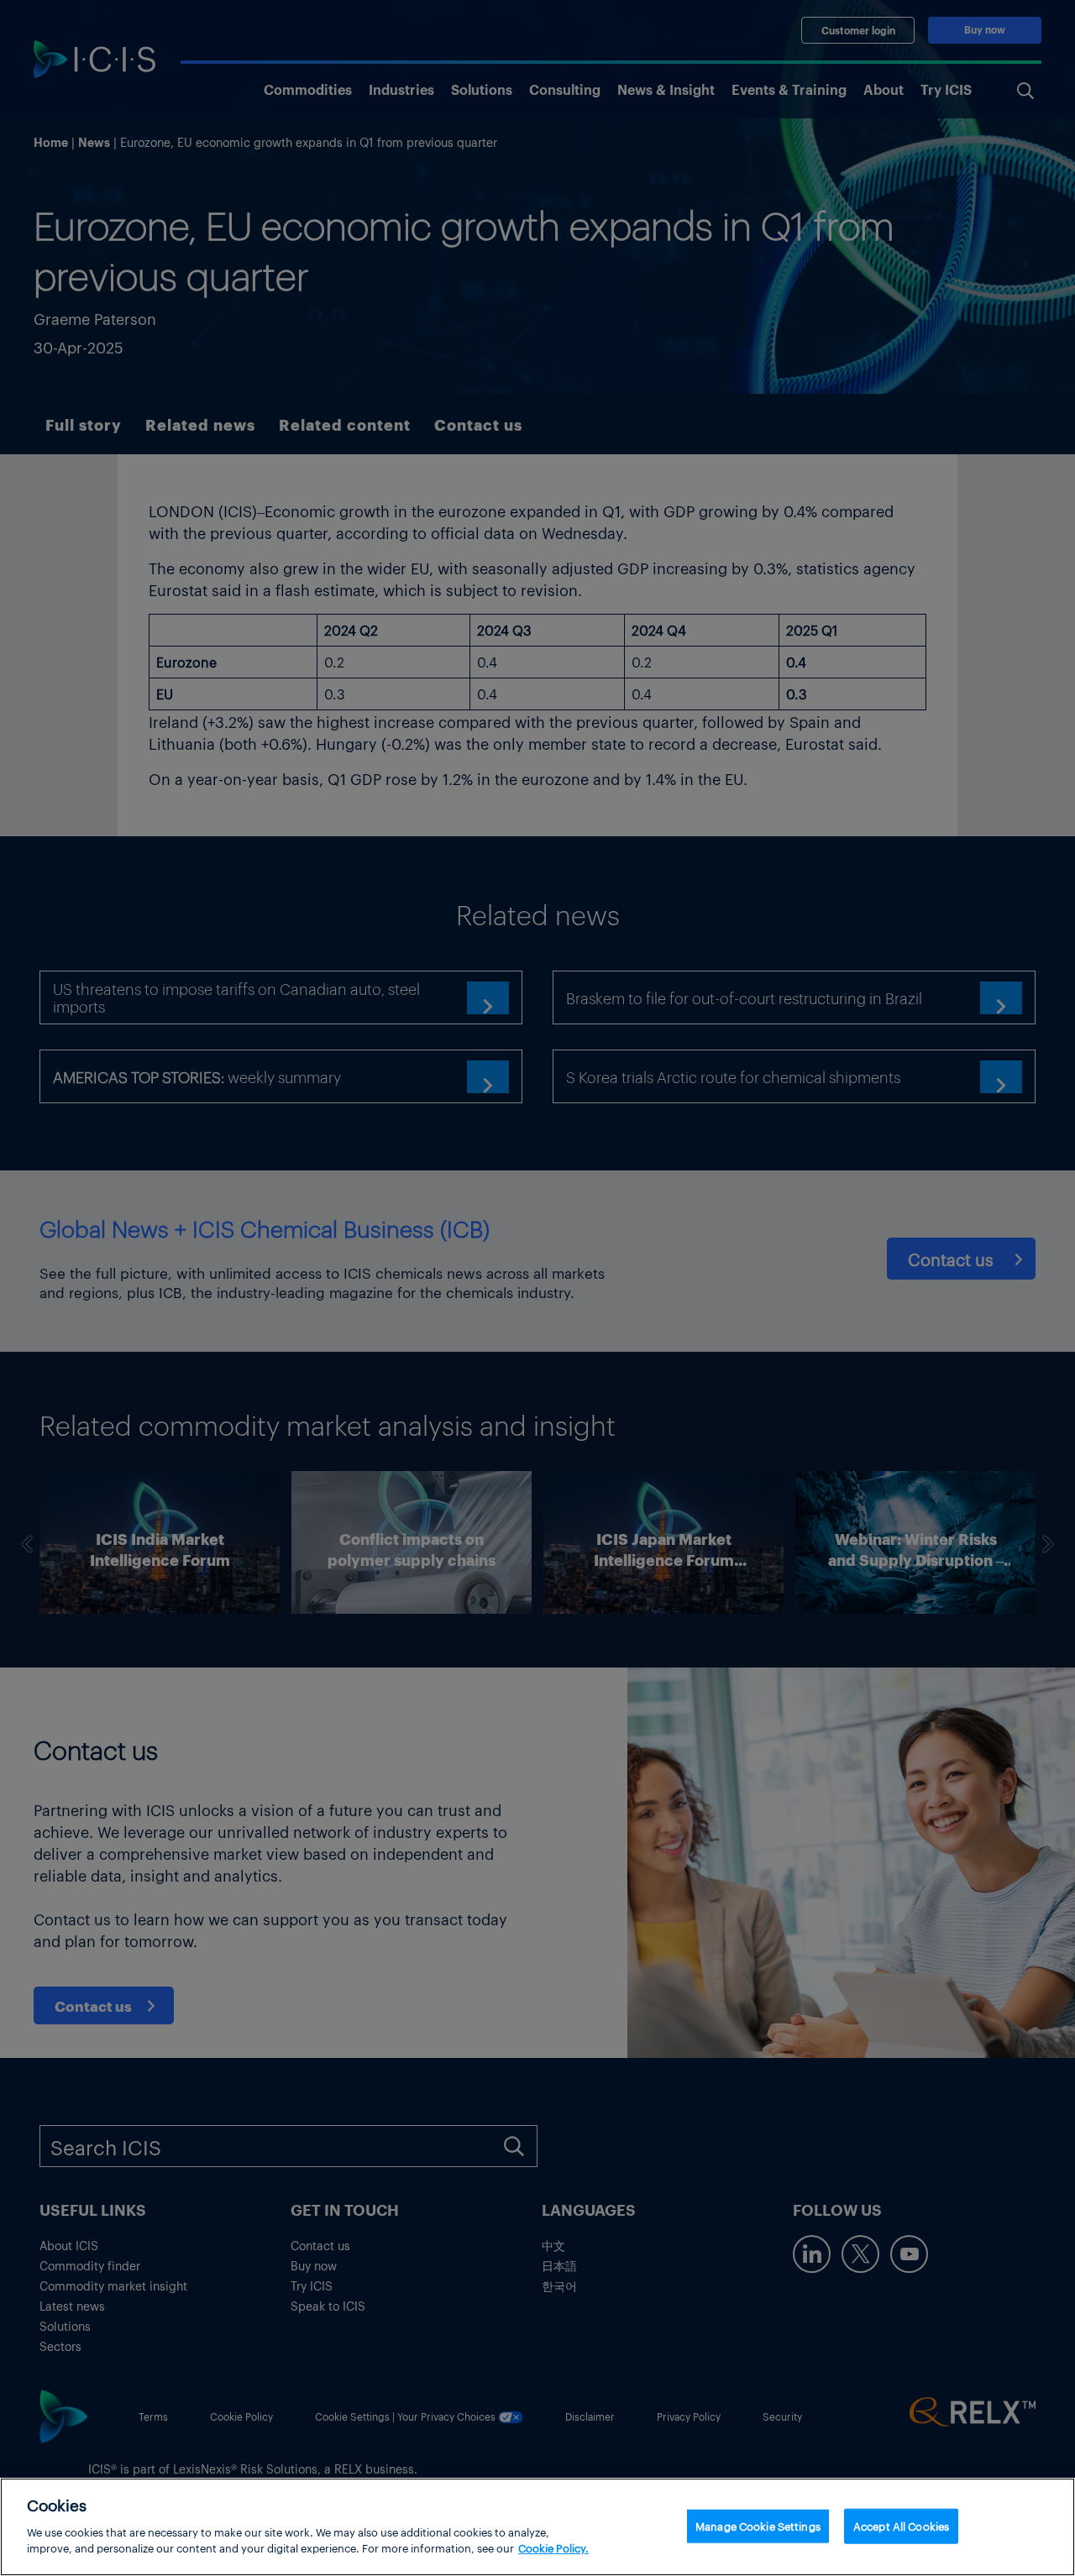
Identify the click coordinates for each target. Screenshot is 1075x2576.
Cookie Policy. (553, 2548)
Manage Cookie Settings (758, 2525)
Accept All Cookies (901, 2525)
